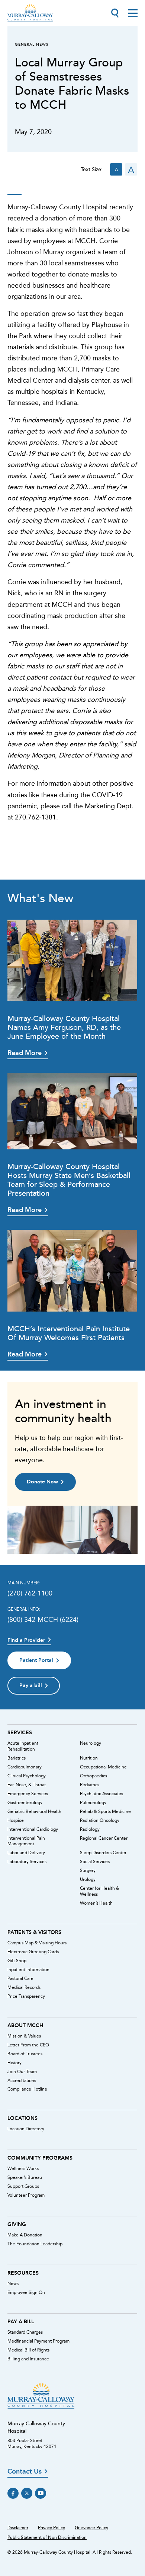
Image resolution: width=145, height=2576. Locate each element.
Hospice (16, 1820)
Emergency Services (28, 1794)
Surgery (88, 1870)
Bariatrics (17, 1758)
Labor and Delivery (26, 1853)
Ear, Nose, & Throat (27, 1785)
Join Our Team (22, 2072)
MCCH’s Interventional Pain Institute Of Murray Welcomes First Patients (69, 1333)
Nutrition (89, 1758)
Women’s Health (96, 1903)
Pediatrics (90, 1785)
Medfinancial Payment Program (38, 2341)
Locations (22, 2118)
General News (32, 44)
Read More (25, 1053)
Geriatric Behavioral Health (34, 1811)
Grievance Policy (91, 2528)
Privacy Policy (51, 2528)
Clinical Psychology (27, 1776)
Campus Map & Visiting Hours (37, 1943)
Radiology (90, 1829)
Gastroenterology (25, 1803)
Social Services (95, 1862)
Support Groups (23, 2186)
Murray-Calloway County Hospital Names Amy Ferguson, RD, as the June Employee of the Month (64, 1027)
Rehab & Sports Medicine (105, 1811)
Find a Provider (26, 1640)
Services (20, 1732)
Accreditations (22, 2081)
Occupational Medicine (103, 1767)
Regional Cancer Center (104, 1838)
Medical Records (24, 1987)
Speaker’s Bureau (25, 2177)
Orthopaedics (94, 1776)
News (13, 2284)
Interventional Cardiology (33, 1829)
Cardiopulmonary (25, 1767)
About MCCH (25, 2025)
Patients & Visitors (34, 1932)
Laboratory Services (27, 1862)
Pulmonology (93, 1803)
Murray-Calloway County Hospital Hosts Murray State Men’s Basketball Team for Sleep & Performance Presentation (69, 1180)
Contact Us (25, 2472)
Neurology (91, 1743)
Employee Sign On (26, 2292)
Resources (23, 2273)
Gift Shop (17, 1961)
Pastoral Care (20, 1978)
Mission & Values (24, 2036)
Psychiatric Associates (101, 1794)
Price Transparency (26, 1996)
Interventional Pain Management (26, 1841)
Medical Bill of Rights (28, 2350)
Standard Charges (25, 2332)
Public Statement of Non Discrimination (47, 2537)
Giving (17, 2224)
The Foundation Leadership (35, 2244)
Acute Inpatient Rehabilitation (23, 1746)
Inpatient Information (28, 1970)
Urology (88, 1879)
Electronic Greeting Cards (33, 1952)
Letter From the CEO (28, 2045)
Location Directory (26, 2129)
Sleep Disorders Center (103, 1853)
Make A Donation (25, 2235)
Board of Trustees (25, 2054)
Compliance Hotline (27, 2089)
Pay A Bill (21, 2321)
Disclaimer (18, 2528)
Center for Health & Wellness (100, 1891)
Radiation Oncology (100, 1820)
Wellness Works (23, 2169)
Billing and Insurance (28, 2359)
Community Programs (40, 2158)
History (14, 2063)
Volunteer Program (26, 2195)
